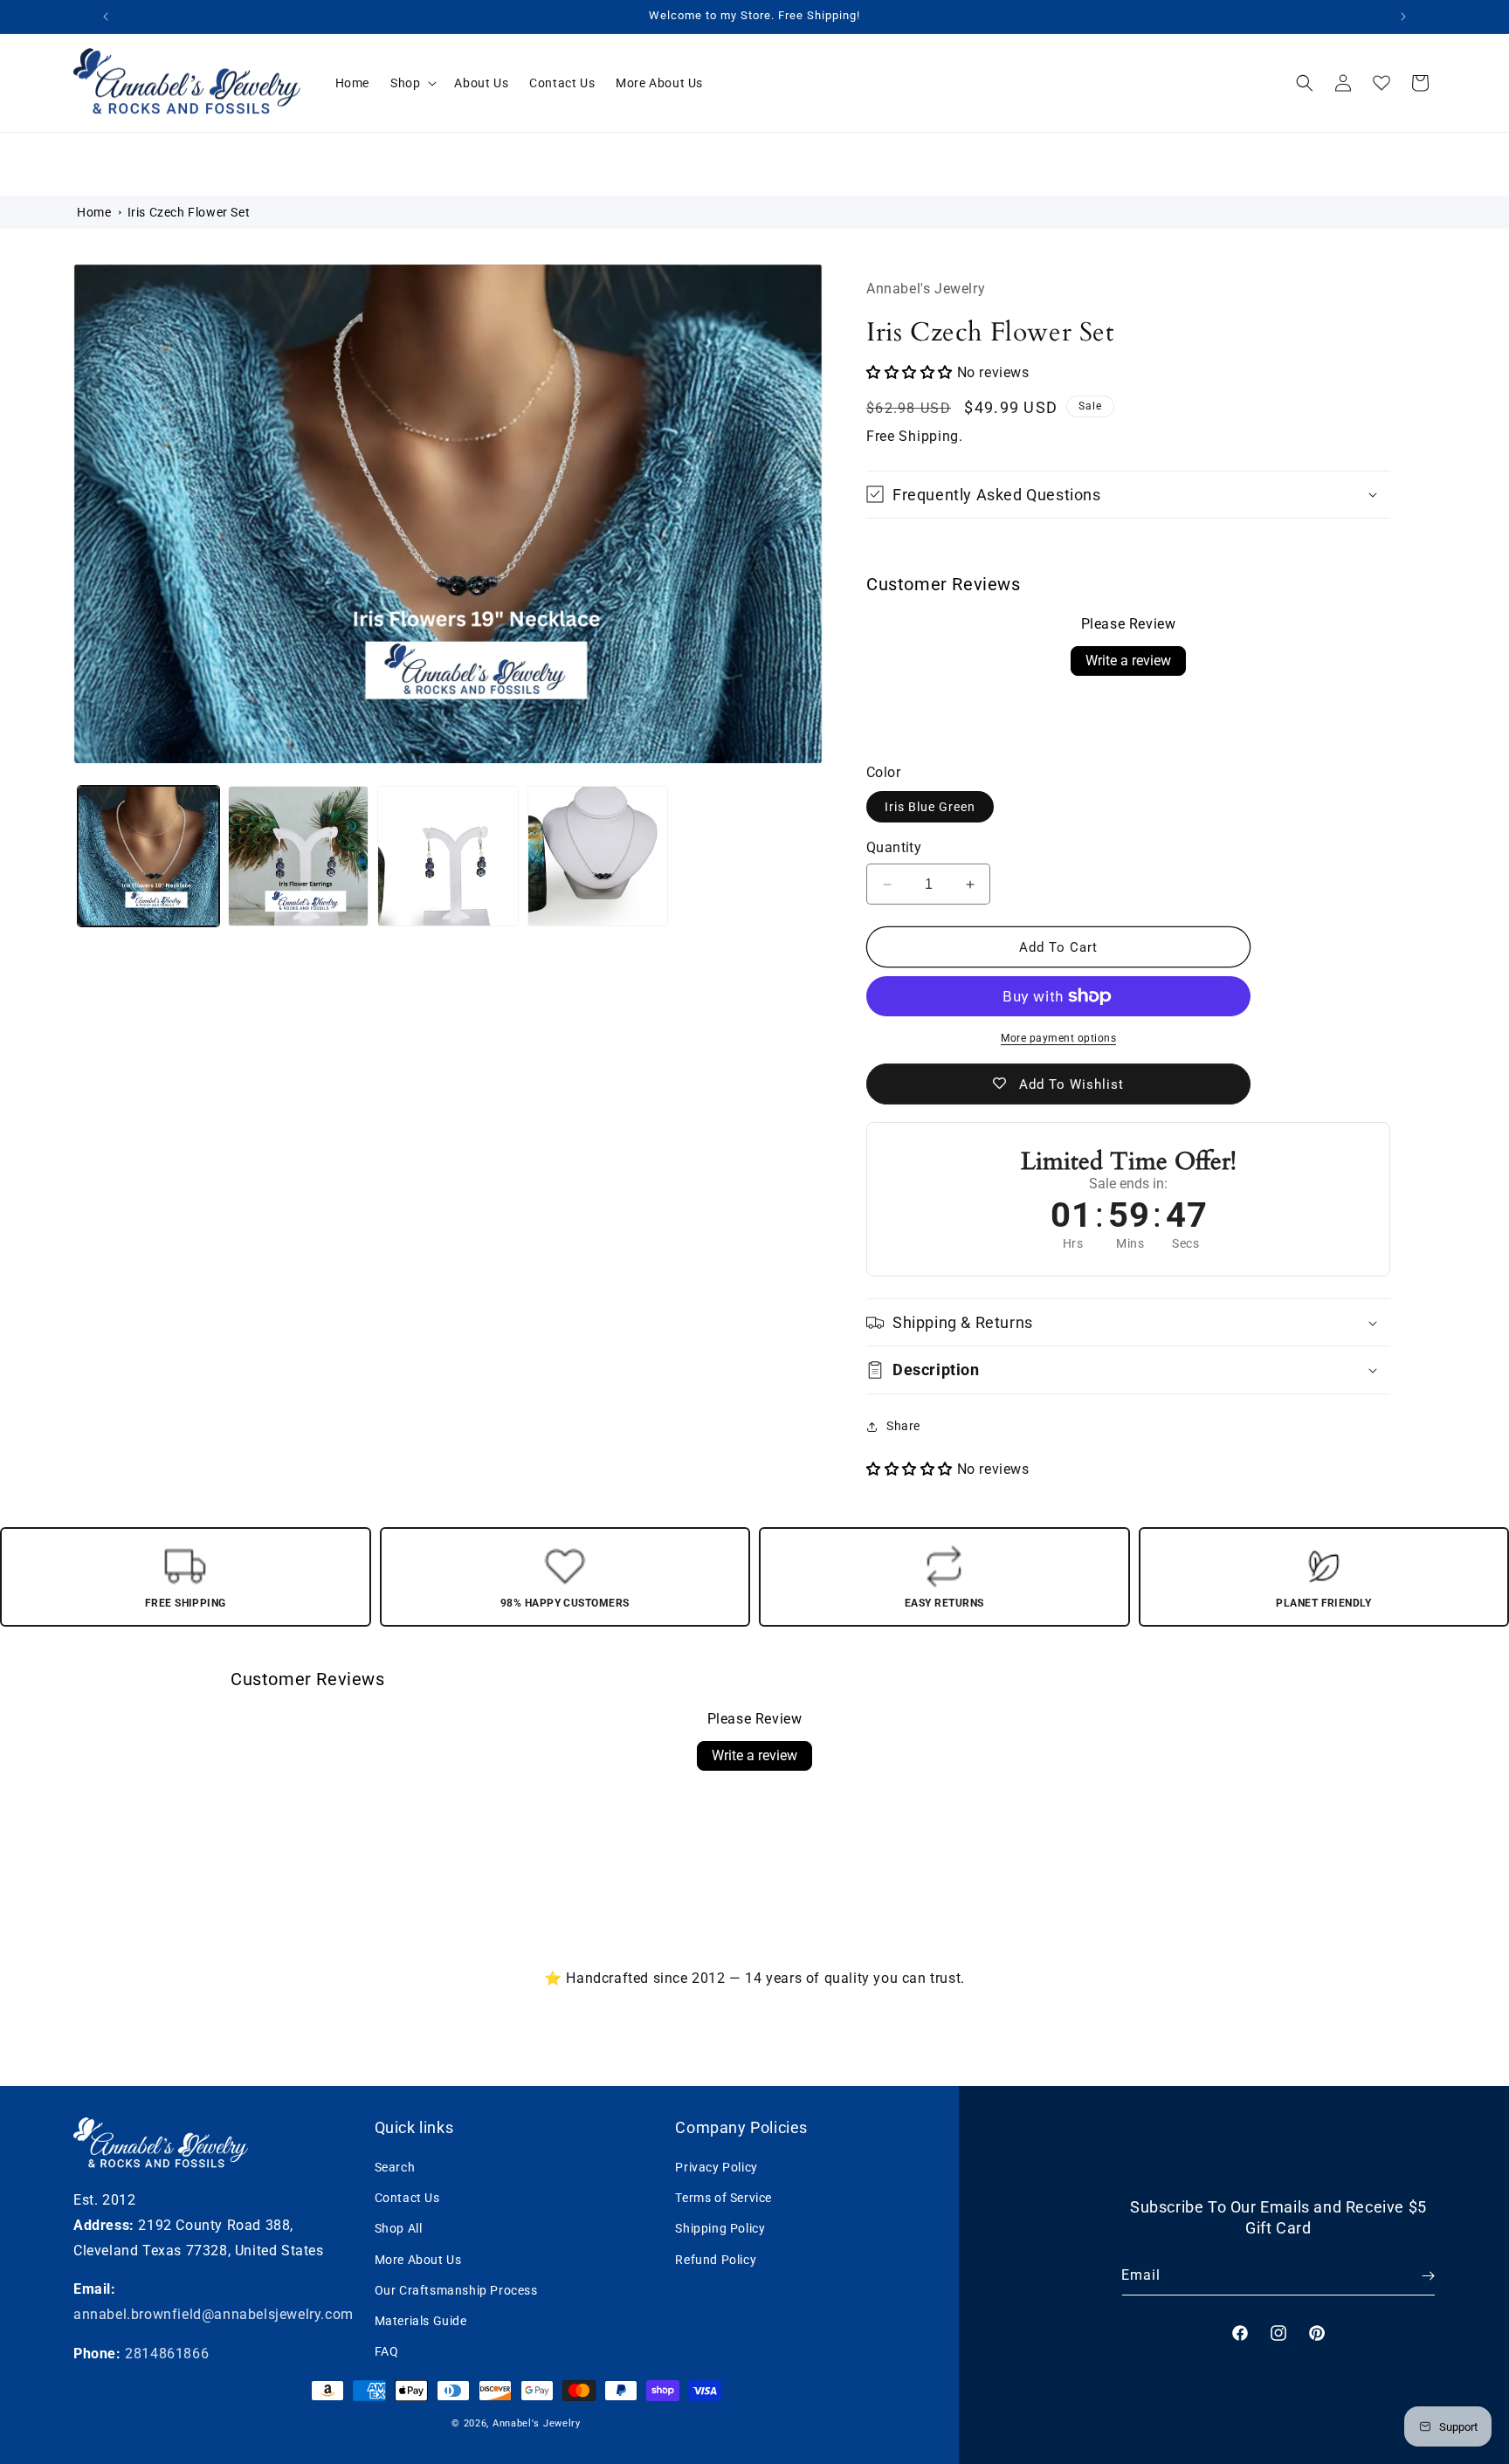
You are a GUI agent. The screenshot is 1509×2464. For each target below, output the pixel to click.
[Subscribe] (1416, 2276)
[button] (412, 83)
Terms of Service (723, 2198)
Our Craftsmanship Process (456, 2290)
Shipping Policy (720, 2228)
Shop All (399, 2228)
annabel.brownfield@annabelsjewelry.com (214, 2314)
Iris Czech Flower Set (189, 212)
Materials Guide (421, 2321)
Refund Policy (716, 2260)
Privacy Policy (716, 2167)
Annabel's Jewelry (537, 2423)
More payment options (1058, 1038)
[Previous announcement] (106, 17)
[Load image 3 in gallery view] (448, 857)
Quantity (894, 847)
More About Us (418, 2260)
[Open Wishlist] (1382, 83)
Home (94, 212)
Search (395, 2167)
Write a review (1128, 661)
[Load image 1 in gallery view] (148, 857)
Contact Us (407, 2198)
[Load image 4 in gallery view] (598, 857)
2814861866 (167, 2354)
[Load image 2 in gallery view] (299, 857)
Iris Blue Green (930, 807)
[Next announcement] (1403, 17)
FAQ (387, 2351)
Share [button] (903, 1426)
